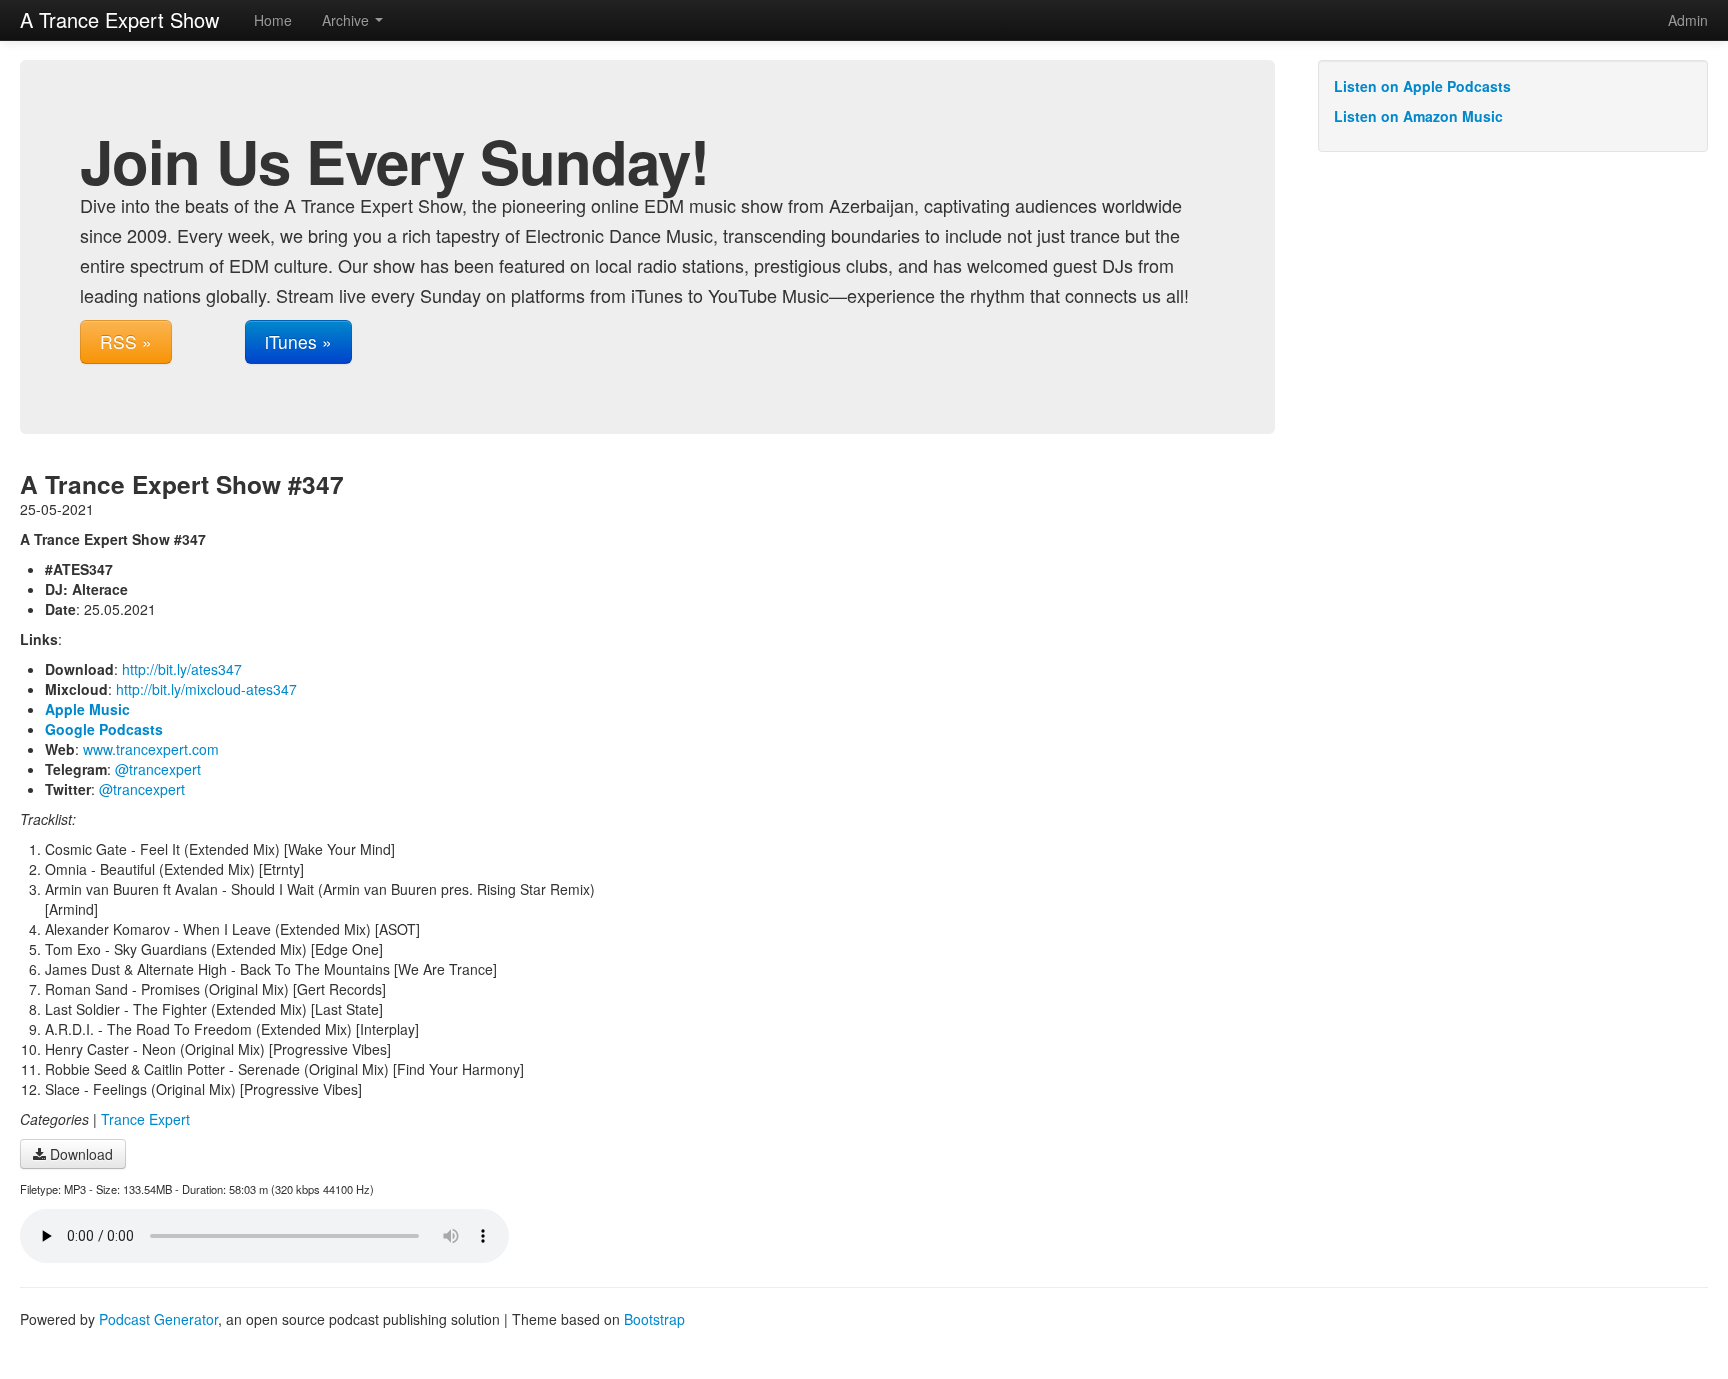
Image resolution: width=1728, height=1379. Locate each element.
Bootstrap (654, 1319)
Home (273, 20)
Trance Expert (145, 1119)
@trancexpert (158, 769)
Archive (347, 20)
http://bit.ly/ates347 (182, 669)
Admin (1688, 20)
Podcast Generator (158, 1319)
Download (79, 1154)
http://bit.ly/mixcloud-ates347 (206, 689)
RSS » (126, 341)
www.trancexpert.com (151, 749)
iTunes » (298, 341)
